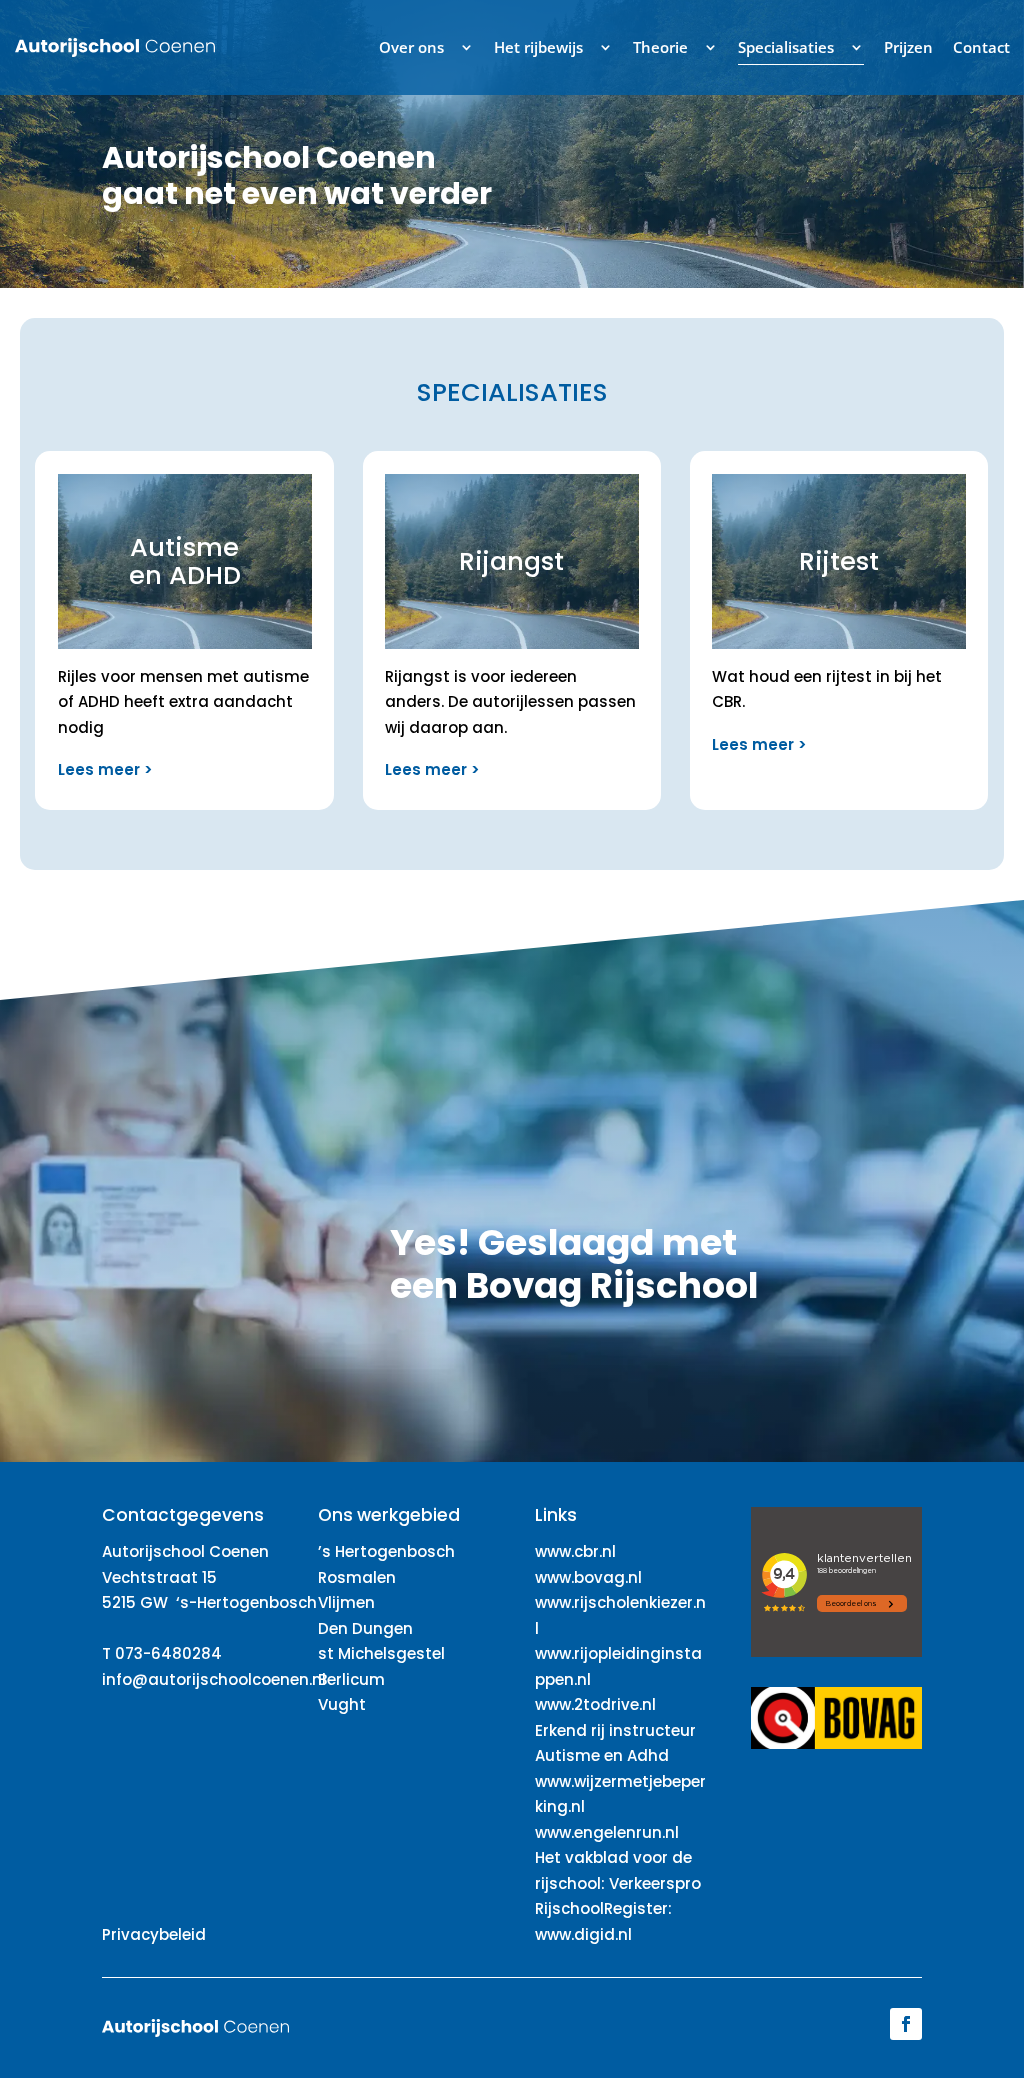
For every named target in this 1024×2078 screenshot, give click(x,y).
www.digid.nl (583, 1934)
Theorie (660, 47)
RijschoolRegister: (603, 1908)
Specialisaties (786, 47)
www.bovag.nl (588, 1577)
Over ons (411, 47)
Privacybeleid (154, 1934)
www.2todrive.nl (595, 1704)
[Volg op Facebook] (906, 2024)
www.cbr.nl (575, 1551)
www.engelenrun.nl (607, 1832)
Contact (981, 47)
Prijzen (908, 47)
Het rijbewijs (538, 47)
